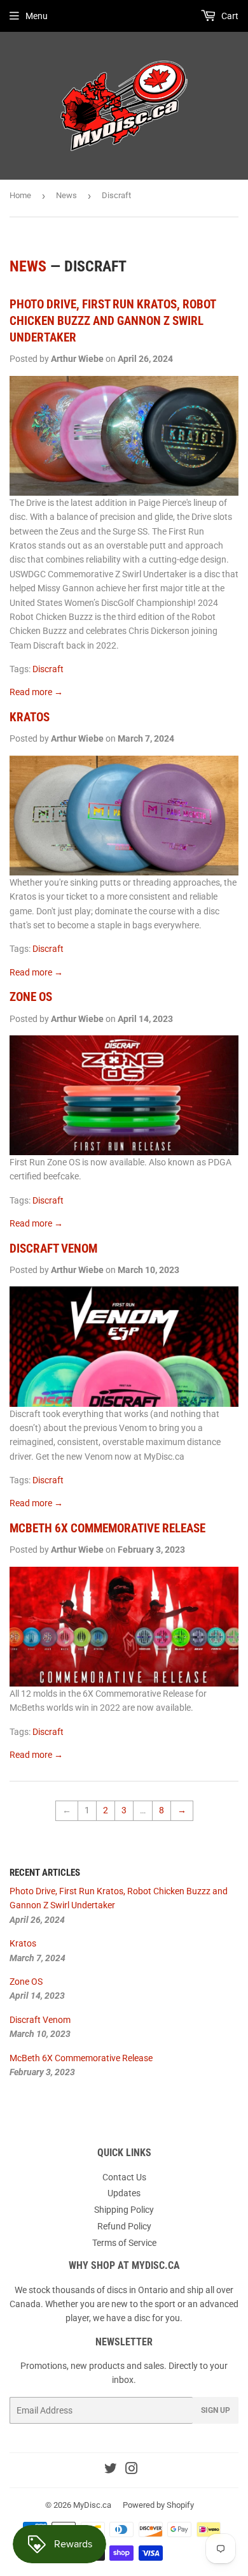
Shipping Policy (124, 2210)
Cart (229, 16)
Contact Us (124, 2177)
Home (20, 195)
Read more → (36, 692)
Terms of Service (124, 2243)
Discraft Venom (53, 1249)
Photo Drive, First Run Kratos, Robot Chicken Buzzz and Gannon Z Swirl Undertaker (113, 321)
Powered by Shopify (158, 2505)
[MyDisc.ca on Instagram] (132, 2470)
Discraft (48, 669)
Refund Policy (124, 2226)
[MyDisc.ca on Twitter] (111, 2470)
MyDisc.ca (92, 2505)
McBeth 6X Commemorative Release (107, 1529)
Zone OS (31, 997)
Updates (124, 2193)
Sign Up (216, 2410)
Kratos (30, 717)
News (66, 195)
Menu (37, 16)
